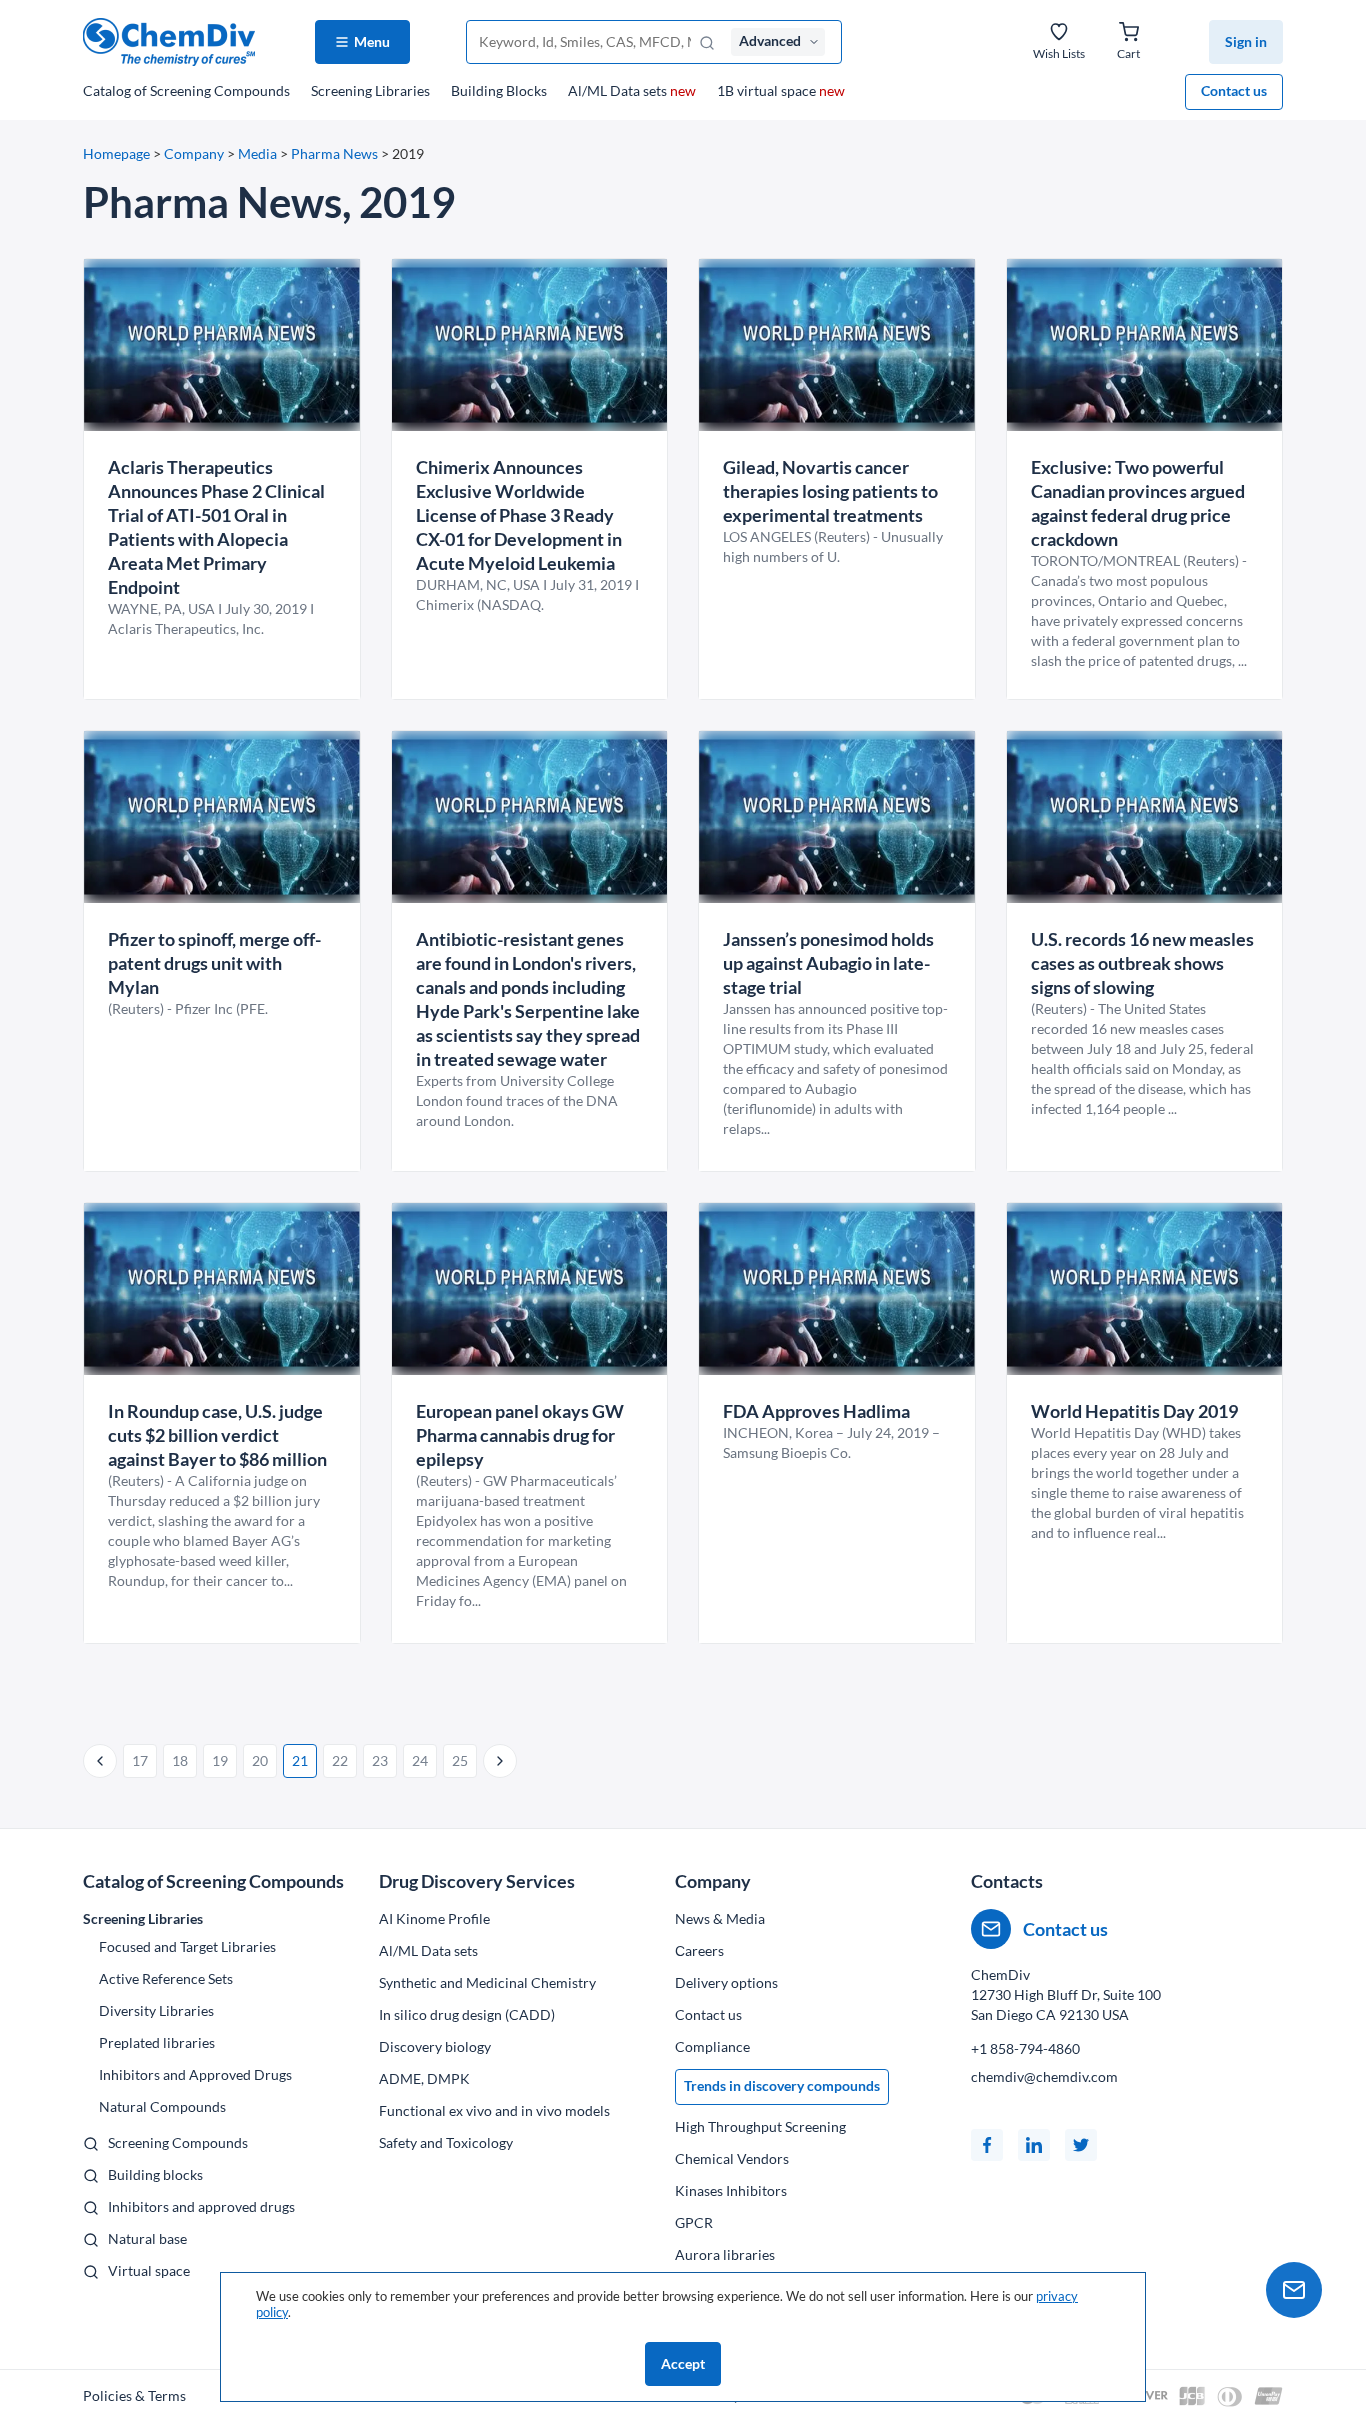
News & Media (720, 1918)
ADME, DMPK (424, 2078)
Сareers (699, 1950)
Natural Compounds (162, 2106)
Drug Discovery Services (477, 1881)
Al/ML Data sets (632, 90)
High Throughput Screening (760, 2126)
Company (194, 153)
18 (180, 1760)
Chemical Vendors (732, 2158)
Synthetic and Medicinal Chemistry (487, 1982)
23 (380, 1760)
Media (257, 153)
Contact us (1234, 90)
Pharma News (334, 153)
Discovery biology (435, 2046)
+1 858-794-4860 (1025, 2048)
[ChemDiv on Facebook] (987, 2145)
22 (340, 1760)
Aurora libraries (725, 2254)
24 (420, 1760)
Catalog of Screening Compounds (213, 1881)
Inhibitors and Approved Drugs (195, 2074)
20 (260, 1760)
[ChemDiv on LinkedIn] (1034, 2145)
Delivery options (726, 1982)
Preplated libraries (157, 2042)
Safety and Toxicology (446, 2142)
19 (220, 1760)
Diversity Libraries (156, 2010)
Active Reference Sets (166, 1978)
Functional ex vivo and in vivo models (494, 2110)
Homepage (116, 153)
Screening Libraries (370, 90)
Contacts (1007, 1881)
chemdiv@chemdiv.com (1044, 2076)
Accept (683, 2363)
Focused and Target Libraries (187, 1946)
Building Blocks (499, 90)
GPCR (694, 2222)
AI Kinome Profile (434, 1918)
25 (460, 1760)
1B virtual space (781, 90)
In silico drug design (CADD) (467, 2014)
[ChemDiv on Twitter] (1081, 2145)
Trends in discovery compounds (782, 2085)
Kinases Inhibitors (731, 2190)
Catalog (186, 90)
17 (140, 1760)
